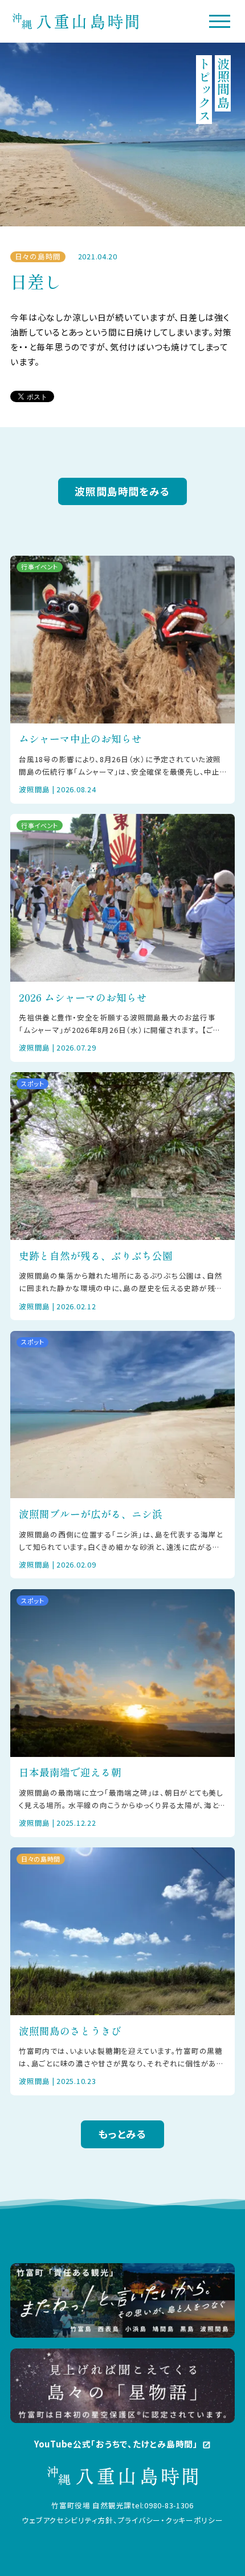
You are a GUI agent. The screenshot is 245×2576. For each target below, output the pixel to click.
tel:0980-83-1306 (163, 2505)
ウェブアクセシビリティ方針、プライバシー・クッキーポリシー (122, 2520)
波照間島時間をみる (122, 491)
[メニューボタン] (220, 21)
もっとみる (122, 2134)
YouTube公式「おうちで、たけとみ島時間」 (122, 2444)
